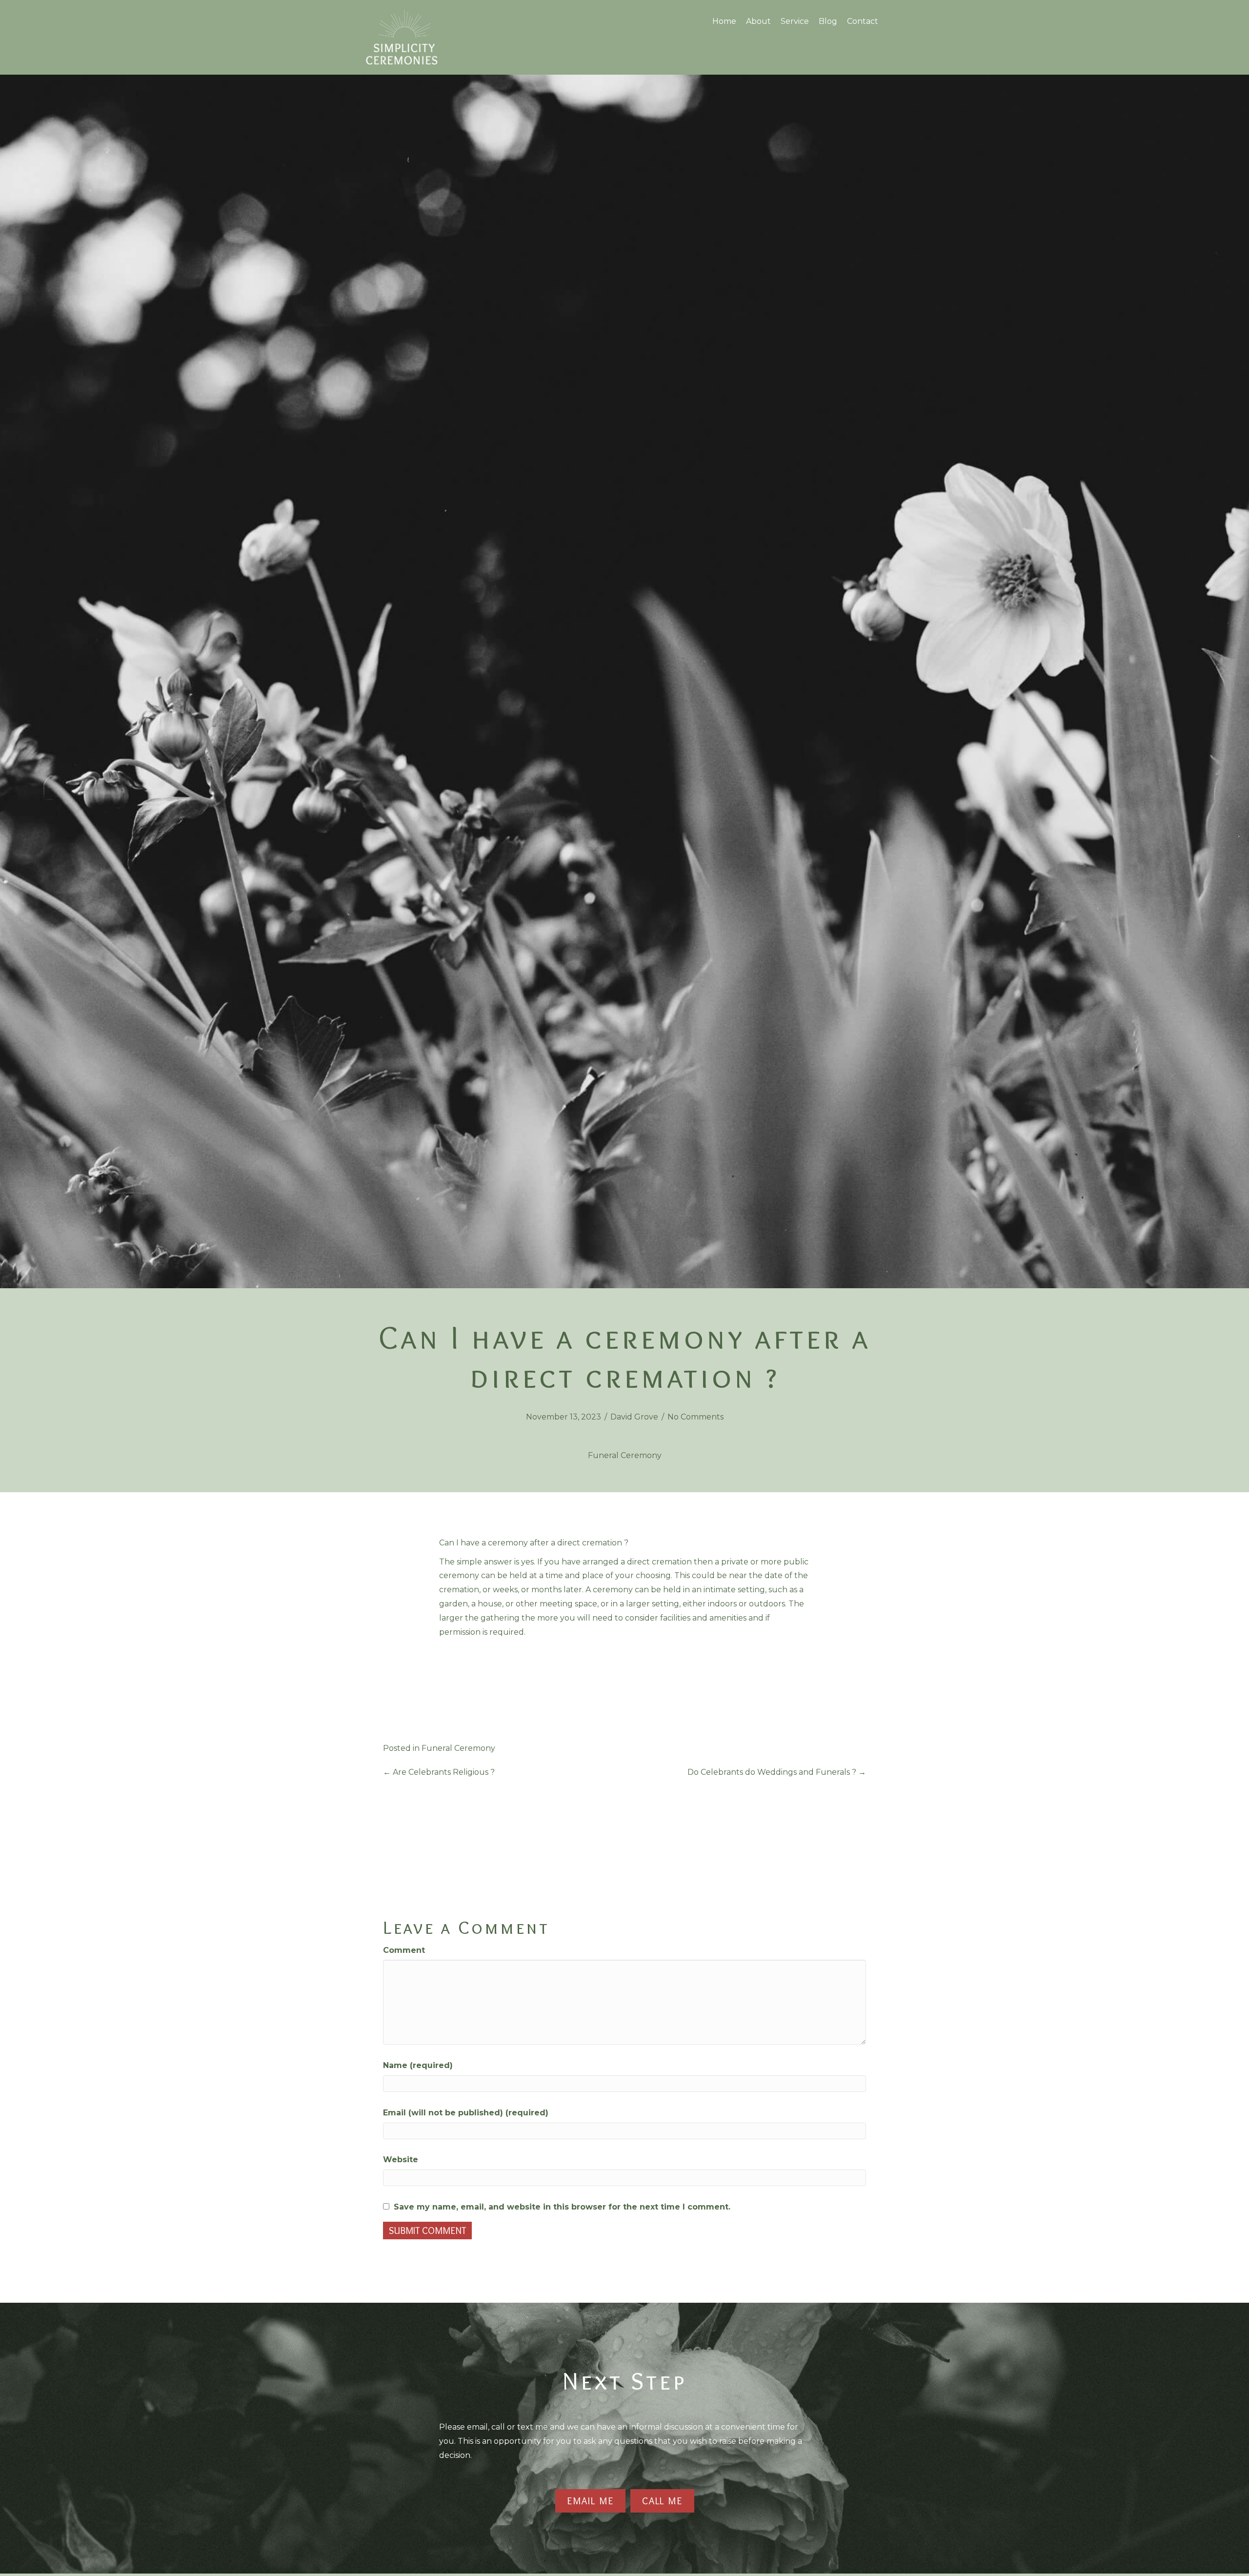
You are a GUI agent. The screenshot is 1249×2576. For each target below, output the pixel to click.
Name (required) (418, 2065)
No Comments (695, 1417)
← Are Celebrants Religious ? (439, 1772)
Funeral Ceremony (625, 1455)
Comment (404, 1950)
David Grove (634, 1417)
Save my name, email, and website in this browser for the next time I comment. (562, 2207)
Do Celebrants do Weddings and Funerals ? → (777, 1772)
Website (401, 2160)
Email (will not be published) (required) (466, 2113)
